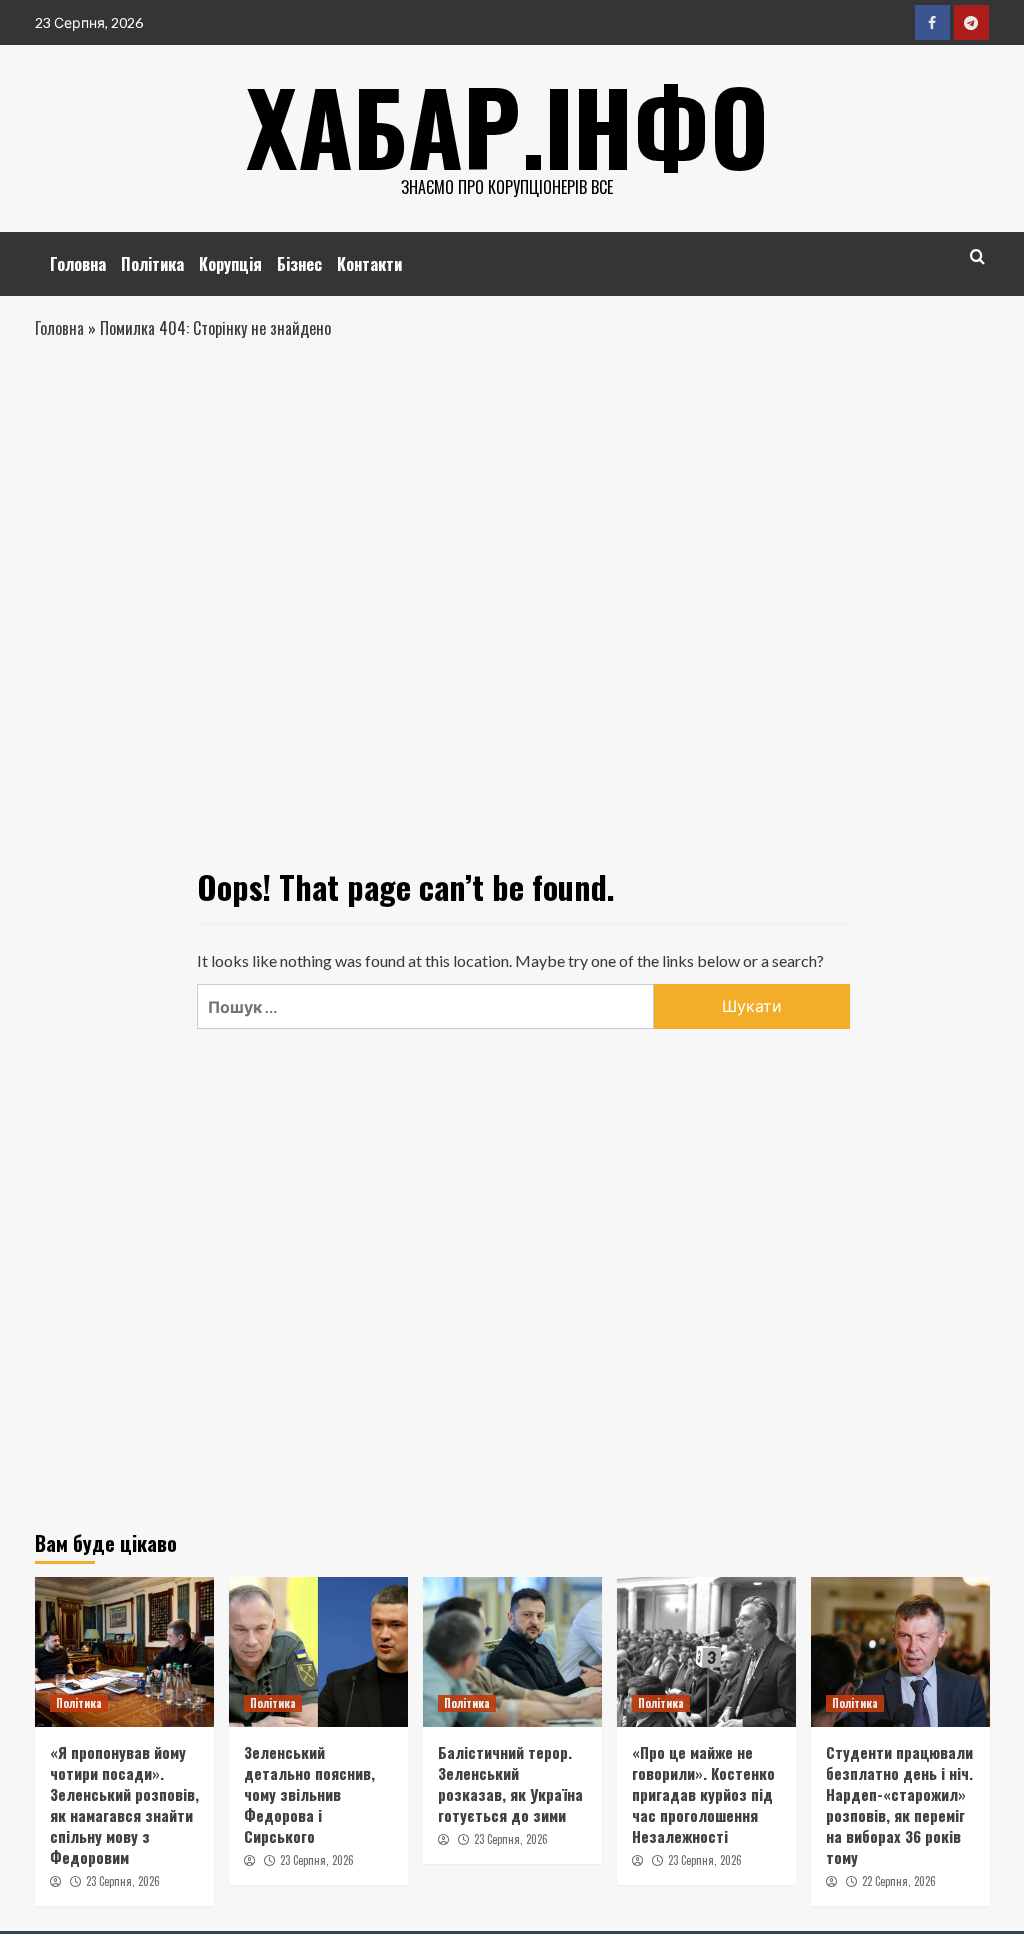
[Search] (977, 256)
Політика (152, 264)
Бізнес (299, 264)
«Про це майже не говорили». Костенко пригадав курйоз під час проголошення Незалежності (703, 1794)
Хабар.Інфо (507, 125)
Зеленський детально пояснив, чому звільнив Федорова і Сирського (309, 1794)
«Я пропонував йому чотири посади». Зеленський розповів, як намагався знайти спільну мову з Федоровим (124, 1804)
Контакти (369, 264)
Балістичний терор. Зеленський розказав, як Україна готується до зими (510, 1783)
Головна (78, 264)
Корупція (230, 264)
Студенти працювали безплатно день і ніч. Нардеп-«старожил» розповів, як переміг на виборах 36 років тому (899, 1804)
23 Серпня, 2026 (123, 1881)
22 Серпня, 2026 (899, 1881)
